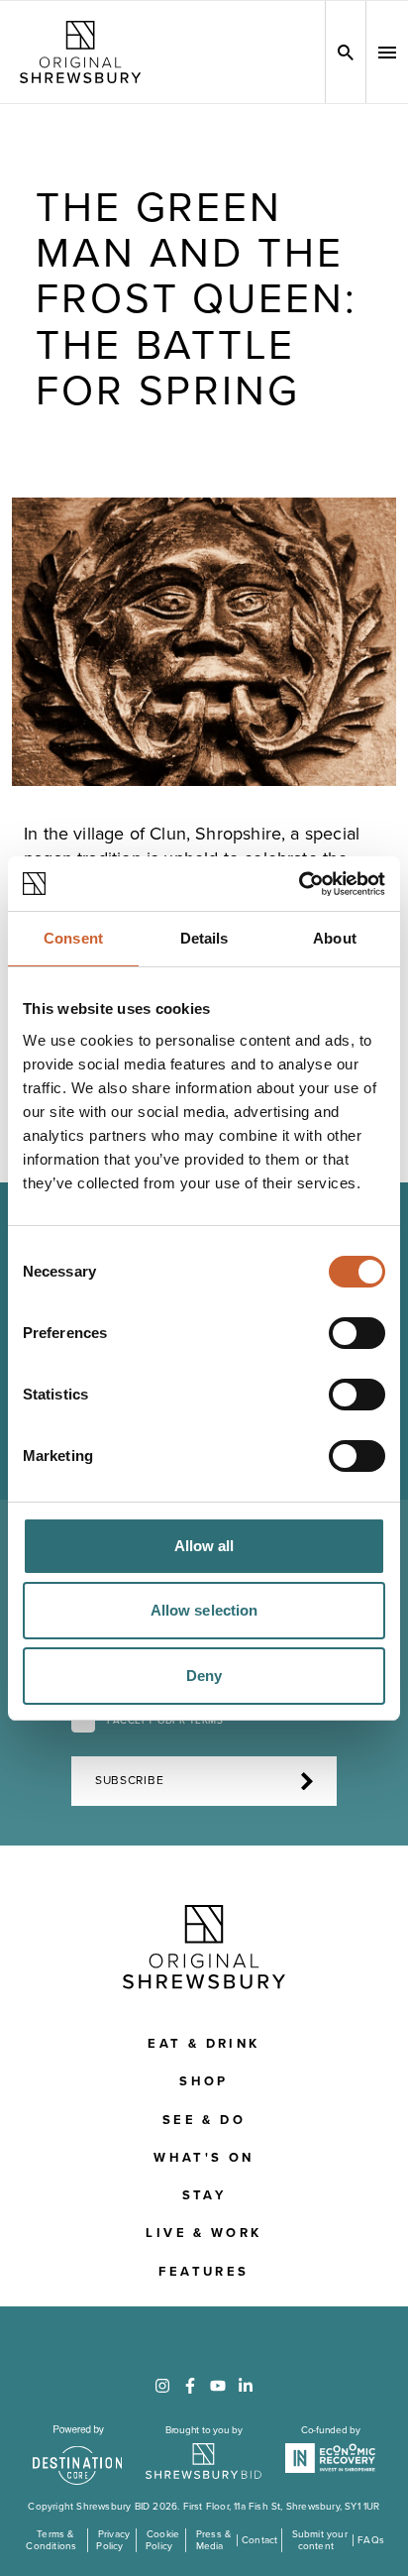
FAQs (371, 2540)
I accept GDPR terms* (167, 1721)
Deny (204, 1676)
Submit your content (320, 2540)
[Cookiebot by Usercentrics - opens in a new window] (299, 884)
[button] (387, 53)
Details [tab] (204, 938)
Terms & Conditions (51, 2540)
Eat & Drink (204, 2044)
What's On (204, 2158)
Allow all (204, 1546)
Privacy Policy (113, 2540)
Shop (204, 2081)
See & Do (204, 2120)
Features (204, 2272)
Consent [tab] (73, 938)
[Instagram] (162, 2386)
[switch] (357, 1333)
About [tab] (335, 938)
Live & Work (204, 2233)
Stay (204, 2195)
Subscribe (129, 1781)
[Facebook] (190, 2386)
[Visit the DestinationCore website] (78, 2455)
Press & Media (213, 2540)
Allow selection (204, 1610)
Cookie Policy (162, 2540)
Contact (259, 2540)
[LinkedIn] (246, 2386)
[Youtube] (218, 2386)
